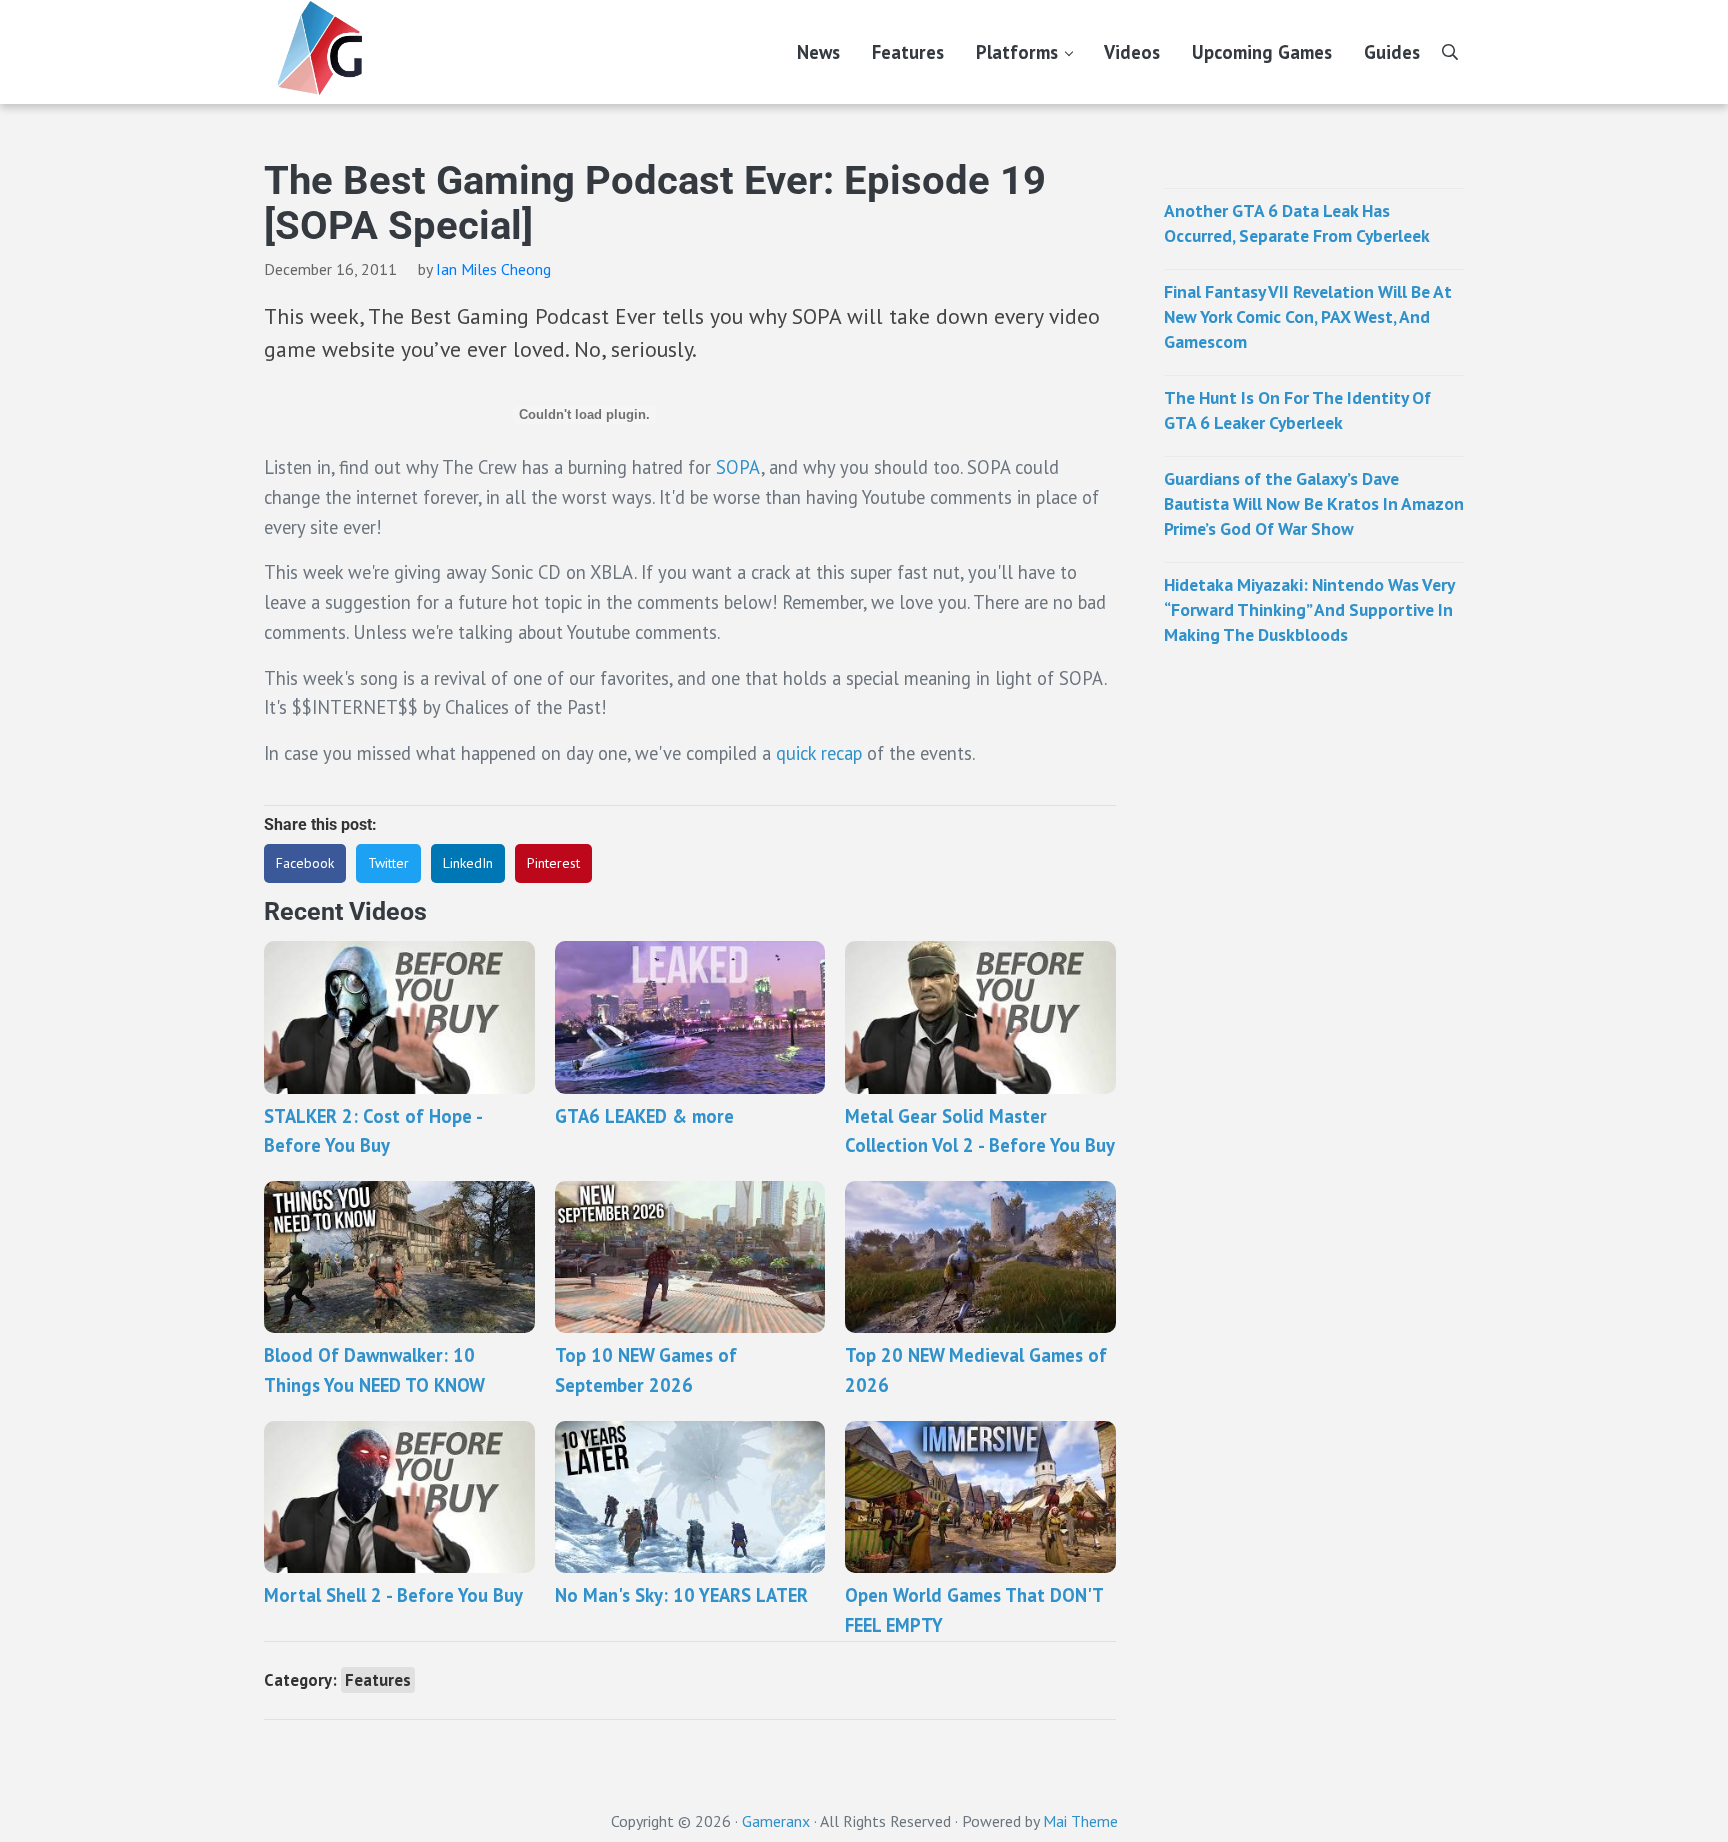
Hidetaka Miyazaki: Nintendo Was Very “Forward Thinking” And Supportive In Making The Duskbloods (1309, 609)
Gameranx (776, 1821)
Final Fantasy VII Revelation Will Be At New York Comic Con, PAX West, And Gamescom (1308, 316)
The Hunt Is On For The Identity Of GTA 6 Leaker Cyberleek (1297, 410)
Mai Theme (1080, 1821)
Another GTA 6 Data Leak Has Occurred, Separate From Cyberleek (1297, 223)
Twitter (388, 863)
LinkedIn (468, 863)
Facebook (305, 863)
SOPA (738, 467)
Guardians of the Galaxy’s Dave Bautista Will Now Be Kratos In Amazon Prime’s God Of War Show (1314, 503)
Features (378, 1680)
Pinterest (553, 863)
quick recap (819, 753)
